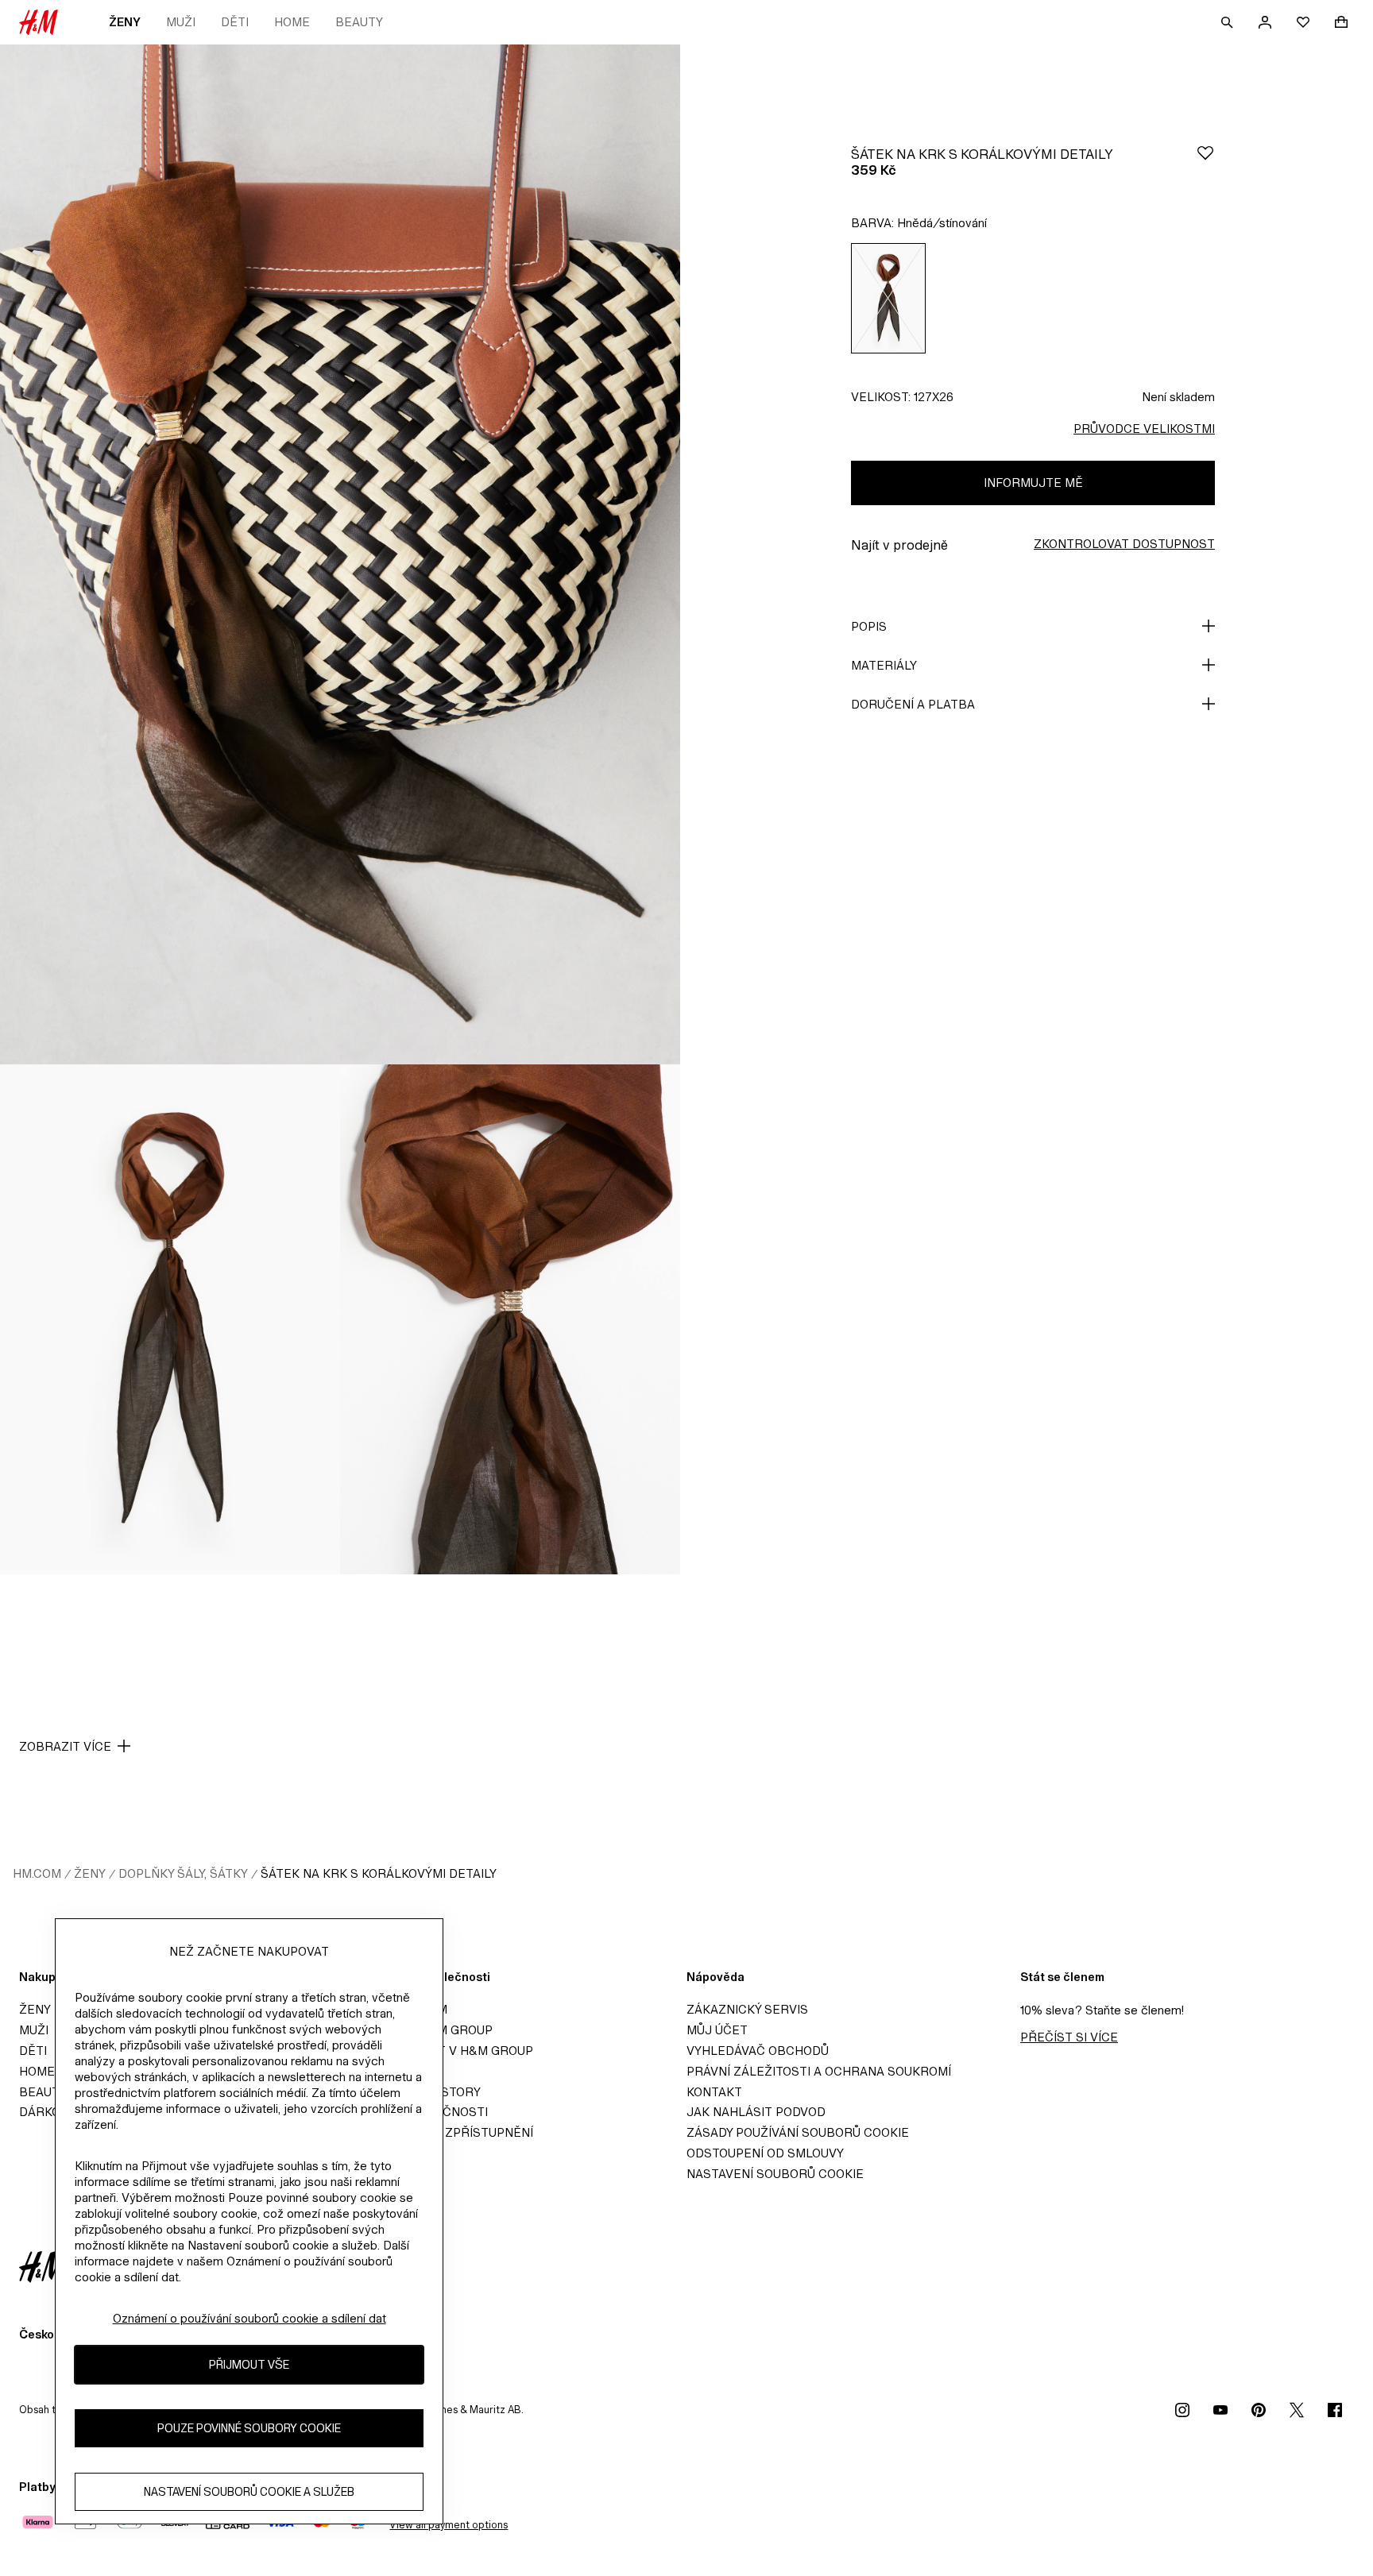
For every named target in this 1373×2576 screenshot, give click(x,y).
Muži (181, 22)
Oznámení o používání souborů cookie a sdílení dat (249, 2318)
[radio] (888, 298)
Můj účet (717, 2030)
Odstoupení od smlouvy (765, 2153)
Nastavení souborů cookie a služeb (249, 2492)
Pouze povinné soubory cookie (249, 2429)
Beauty (359, 22)
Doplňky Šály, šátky (183, 1873)
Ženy (125, 22)
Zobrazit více (65, 1746)
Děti (235, 22)
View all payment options (449, 2525)
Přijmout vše (249, 2365)
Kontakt (714, 2092)
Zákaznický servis (747, 2009)
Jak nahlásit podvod (756, 2112)
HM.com (37, 1873)
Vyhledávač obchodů (758, 2051)
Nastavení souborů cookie (775, 2174)
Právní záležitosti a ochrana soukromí (819, 2071)
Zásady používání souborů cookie (798, 2132)
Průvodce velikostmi (1144, 429)
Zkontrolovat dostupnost (1124, 544)
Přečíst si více (1069, 2037)
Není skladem (1178, 397)
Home (292, 22)
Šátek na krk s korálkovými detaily (379, 1873)
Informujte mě (1033, 483)
